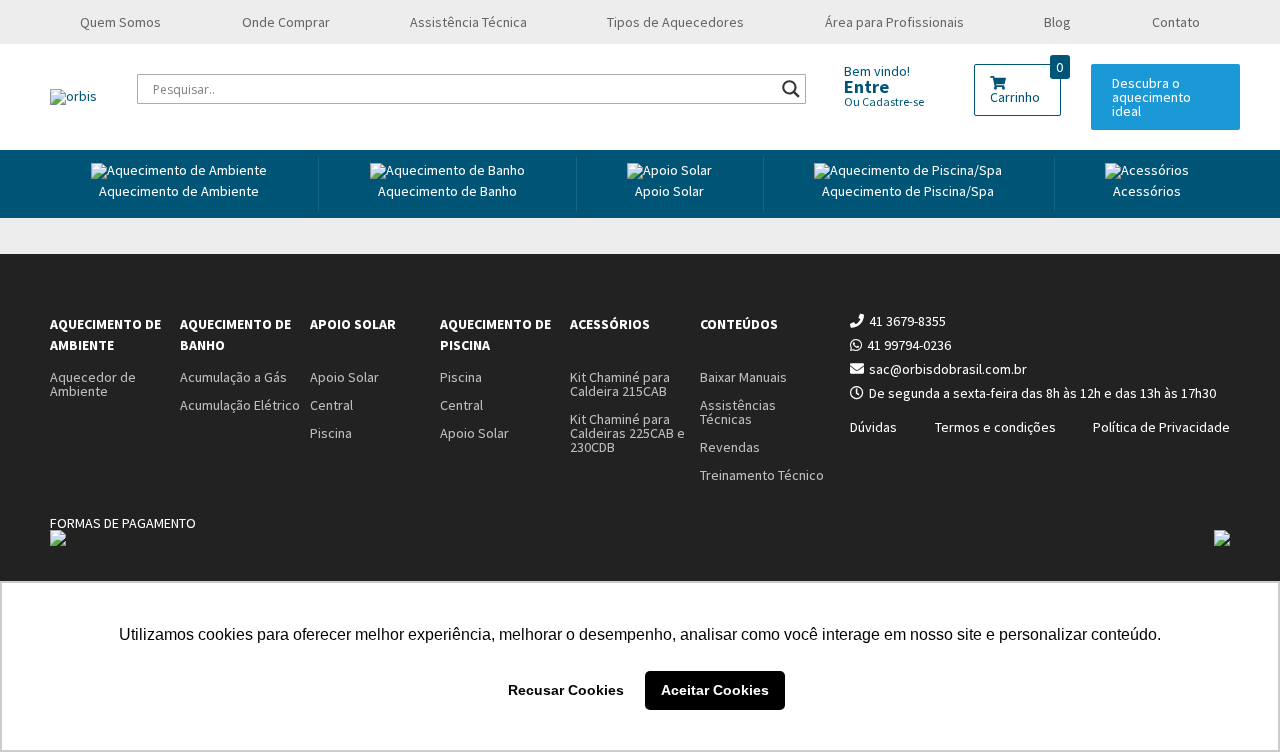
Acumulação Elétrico (240, 405)
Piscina (331, 433)
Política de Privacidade (1161, 427)
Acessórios (1147, 191)
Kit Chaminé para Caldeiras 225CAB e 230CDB (627, 433)
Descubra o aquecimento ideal (1151, 97)
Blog (1057, 22)
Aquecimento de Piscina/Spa (908, 191)
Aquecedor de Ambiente (93, 384)
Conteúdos (739, 324)
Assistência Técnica (468, 22)
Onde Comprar (286, 22)
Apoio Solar (669, 191)
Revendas (730, 447)
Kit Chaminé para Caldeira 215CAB (620, 384)
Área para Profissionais (894, 22)
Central (331, 405)
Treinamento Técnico (762, 475)
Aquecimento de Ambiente (179, 191)
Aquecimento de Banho (235, 334)
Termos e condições (995, 427)
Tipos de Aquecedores (675, 22)
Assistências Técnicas (738, 412)
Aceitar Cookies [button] (715, 690)
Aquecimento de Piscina (495, 334)
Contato (1176, 22)
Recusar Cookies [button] (566, 690)
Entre (866, 86)
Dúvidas (873, 427)
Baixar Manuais (743, 377)
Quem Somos (120, 22)
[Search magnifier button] (791, 89)
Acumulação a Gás (233, 377)
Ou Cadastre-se (884, 101)
